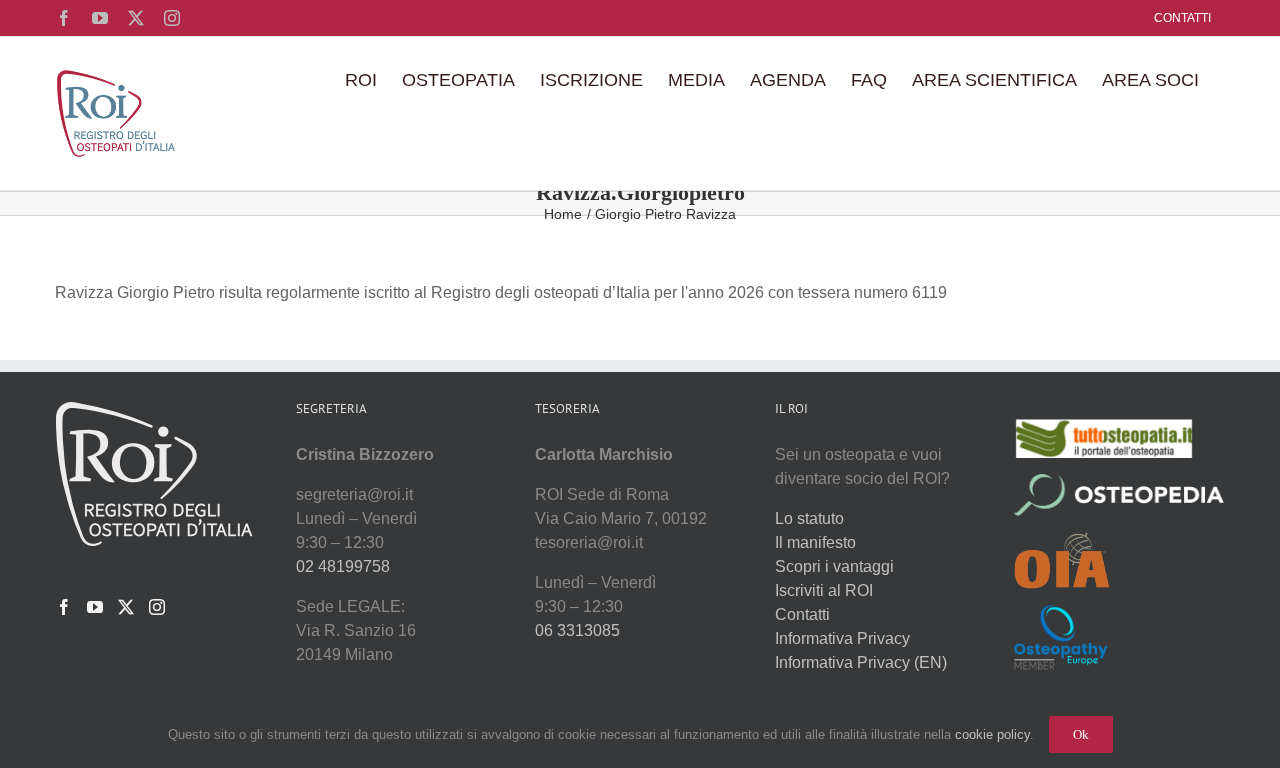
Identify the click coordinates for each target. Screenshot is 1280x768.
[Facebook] (64, 607)
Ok (1081, 734)
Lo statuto (809, 518)
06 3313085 (577, 630)
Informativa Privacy (842, 638)
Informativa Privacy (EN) (861, 662)
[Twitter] (126, 607)
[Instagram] (157, 607)
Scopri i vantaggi (834, 566)
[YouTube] (95, 607)
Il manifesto (815, 542)
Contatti (802, 614)
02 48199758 (343, 566)
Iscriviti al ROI (824, 590)
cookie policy (992, 734)
